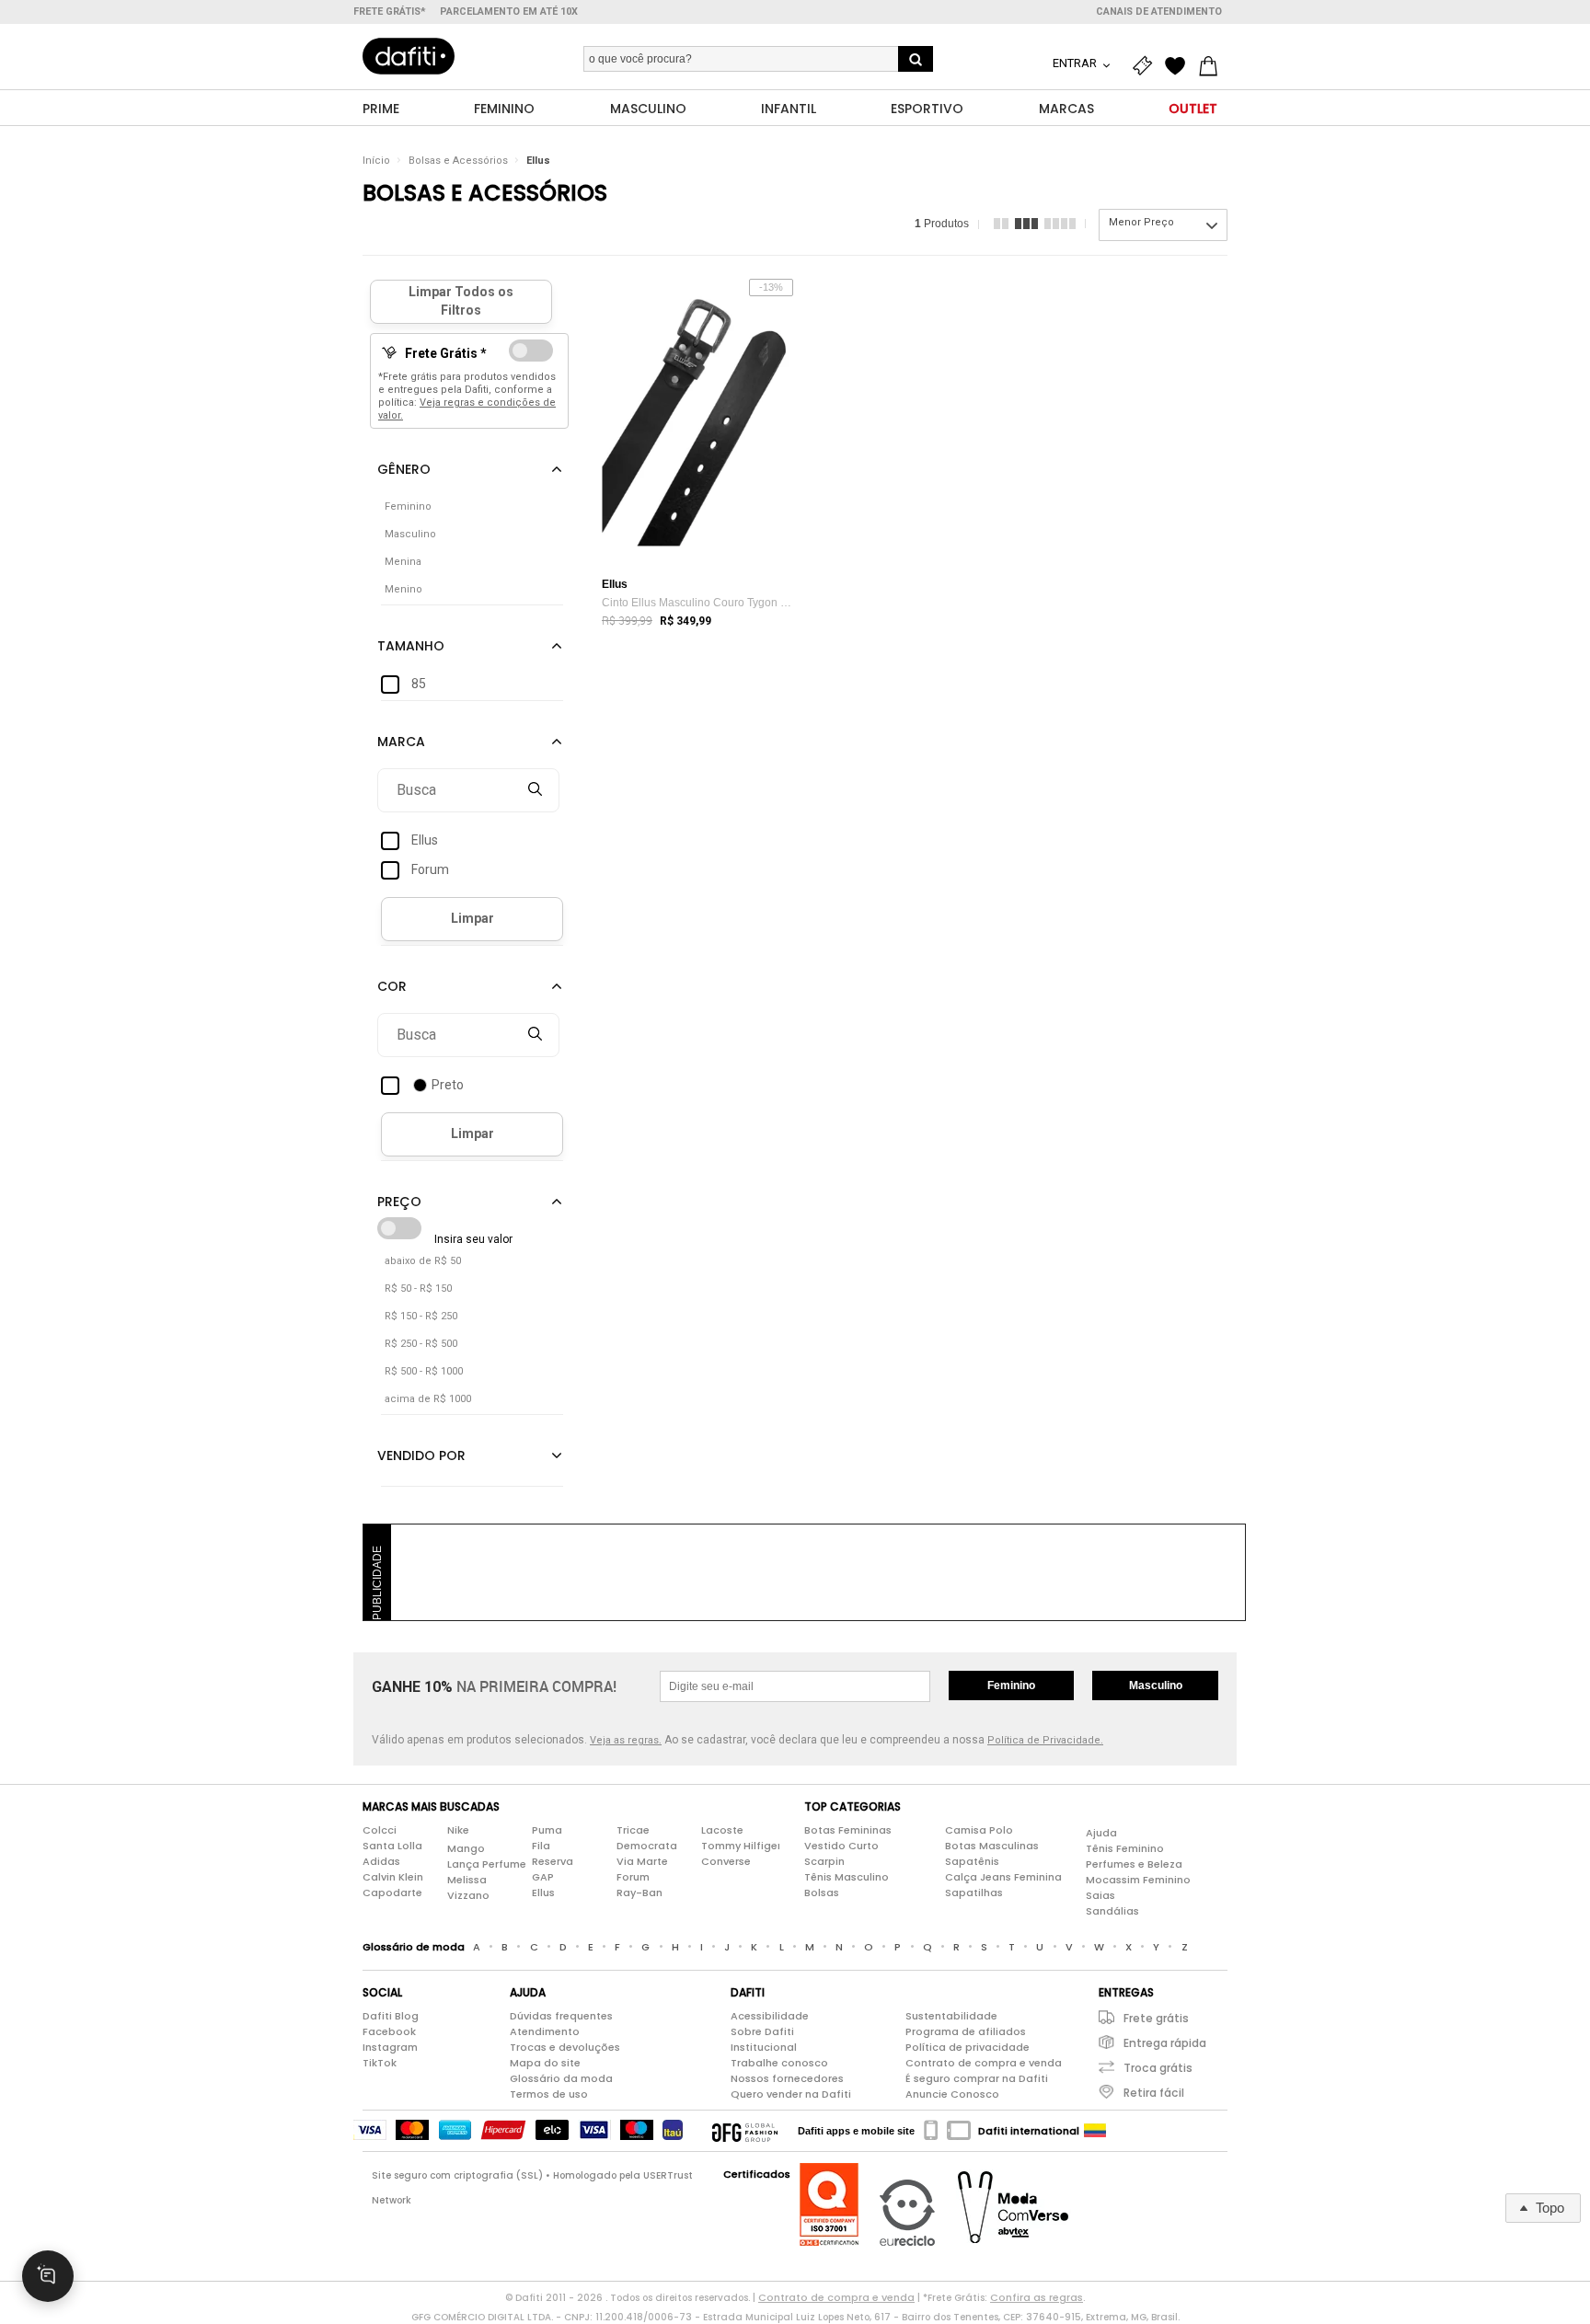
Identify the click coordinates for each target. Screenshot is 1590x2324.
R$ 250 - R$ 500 (421, 1344)
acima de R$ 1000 (428, 1399)
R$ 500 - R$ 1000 (424, 1371)
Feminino (1011, 1685)
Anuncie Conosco (952, 2094)
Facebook (389, 2031)
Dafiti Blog (391, 2016)
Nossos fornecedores (787, 2078)
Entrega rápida (1165, 2043)
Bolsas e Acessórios (458, 161)
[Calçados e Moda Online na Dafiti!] (409, 56)
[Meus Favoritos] (1180, 66)
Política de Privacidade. (1045, 1740)
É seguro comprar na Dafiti (977, 2078)
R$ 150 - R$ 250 (421, 1316)
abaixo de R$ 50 (423, 1261)
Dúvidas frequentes (561, 2016)
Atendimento (545, 2031)
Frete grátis (1156, 2018)
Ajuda (1101, 1833)
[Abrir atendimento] (48, 2276)
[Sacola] (1213, 66)
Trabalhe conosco (779, 2063)
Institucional (764, 2047)
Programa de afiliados (966, 2031)
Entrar (1076, 63)
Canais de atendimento (1159, 12)
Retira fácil (1154, 2093)
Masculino (1156, 1685)
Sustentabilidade (951, 2016)
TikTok (380, 2063)
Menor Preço (1141, 222)
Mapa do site (545, 2063)
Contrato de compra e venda (984, 2063)
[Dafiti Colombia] (1095, 2131)
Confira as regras (1037, 2297)
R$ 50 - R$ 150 (418, 1289)
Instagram (390, 2047)
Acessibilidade (770, 2016)
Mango (466, 1848)
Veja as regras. (626, 1740)
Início (376, 161)
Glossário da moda (561, 2078)
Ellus (538, 161)
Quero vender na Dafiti (791, 2094)
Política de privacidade (968, 2047)
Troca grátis (1158, 2068)
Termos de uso (549, 2094)
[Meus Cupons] (1146, 66)
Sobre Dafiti (762, 2031)
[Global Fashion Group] (745, 2131)
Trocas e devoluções (565, 2047)
